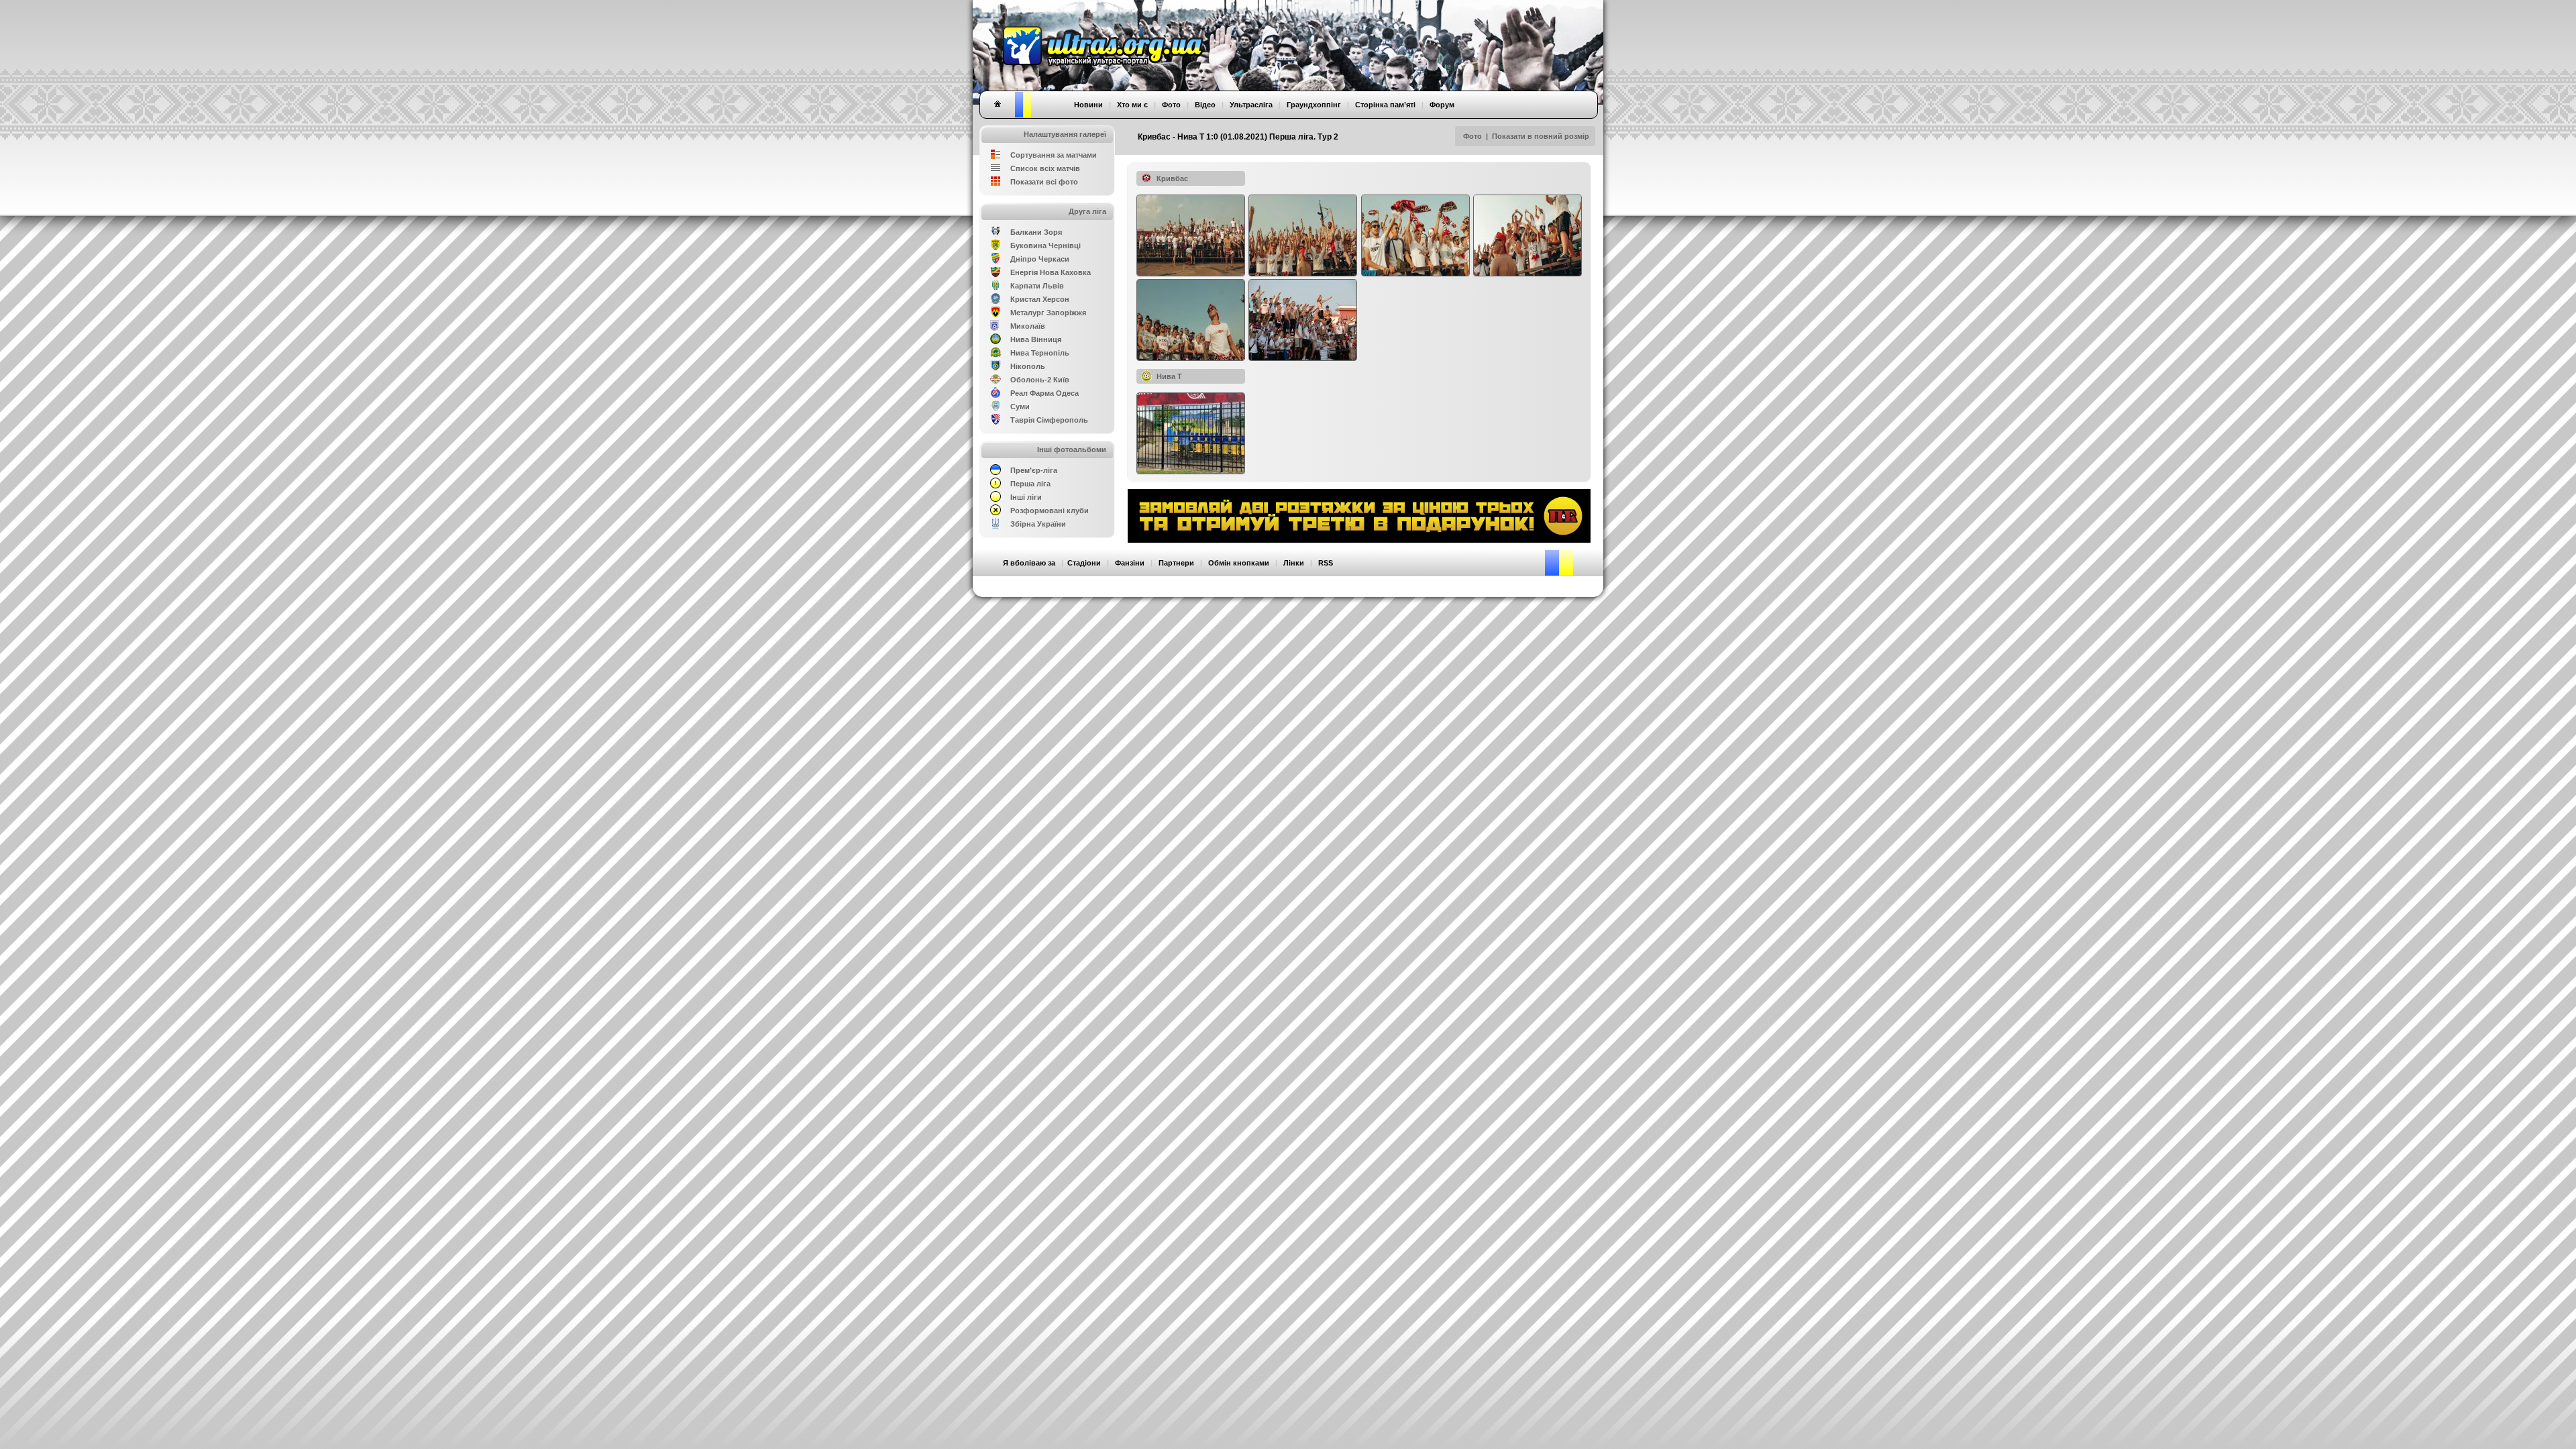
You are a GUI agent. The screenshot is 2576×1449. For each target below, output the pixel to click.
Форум (1442, 105)
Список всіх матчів (1045, 168)
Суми (1020, 407)
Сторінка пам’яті (1385, 105)
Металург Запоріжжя (1048, 313)
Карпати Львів (1037, 286)
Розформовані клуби (1050, 511)
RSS (1326, 563)
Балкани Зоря (1036, 232)
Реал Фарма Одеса (1044, 393)
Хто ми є (1132, 105)
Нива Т (1169, 376)
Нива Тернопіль (1040, 353)
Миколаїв (1028, 326)
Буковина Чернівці (1045, 246)
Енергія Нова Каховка (1051, 272)
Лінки (1294, 563)
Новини (1088, 105)
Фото (1472, 136)
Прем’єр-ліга (1034, 470)
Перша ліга (1030, 484)
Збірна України (1038, 524)
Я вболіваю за (1029, 563)
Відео (1205, 105)
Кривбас (1172, 178)
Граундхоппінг (1314, 105)
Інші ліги (1026, 497)
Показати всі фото (1044, 182)
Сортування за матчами (1054, 155)
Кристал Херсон (1040, 299)
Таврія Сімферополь (1049, 420)
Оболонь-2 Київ (1040, 380)
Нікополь (1028, 366)
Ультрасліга (1251, 105)
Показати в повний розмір (1541, 136)
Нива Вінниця (1036, 339)
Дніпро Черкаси (1040, 259)
